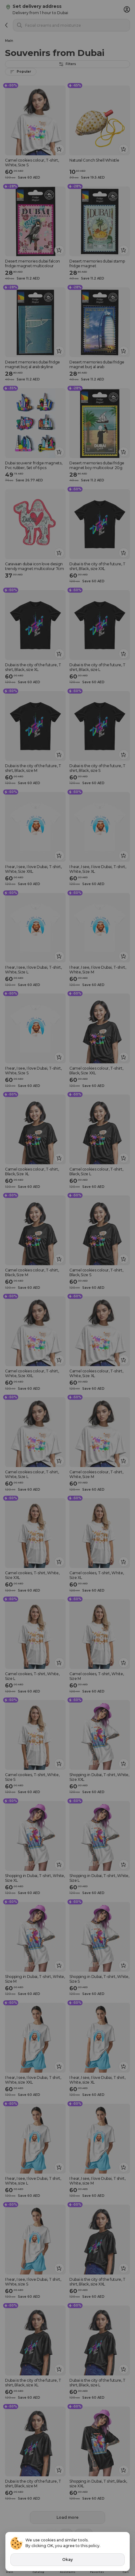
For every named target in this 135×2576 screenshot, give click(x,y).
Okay (67, 2559)
